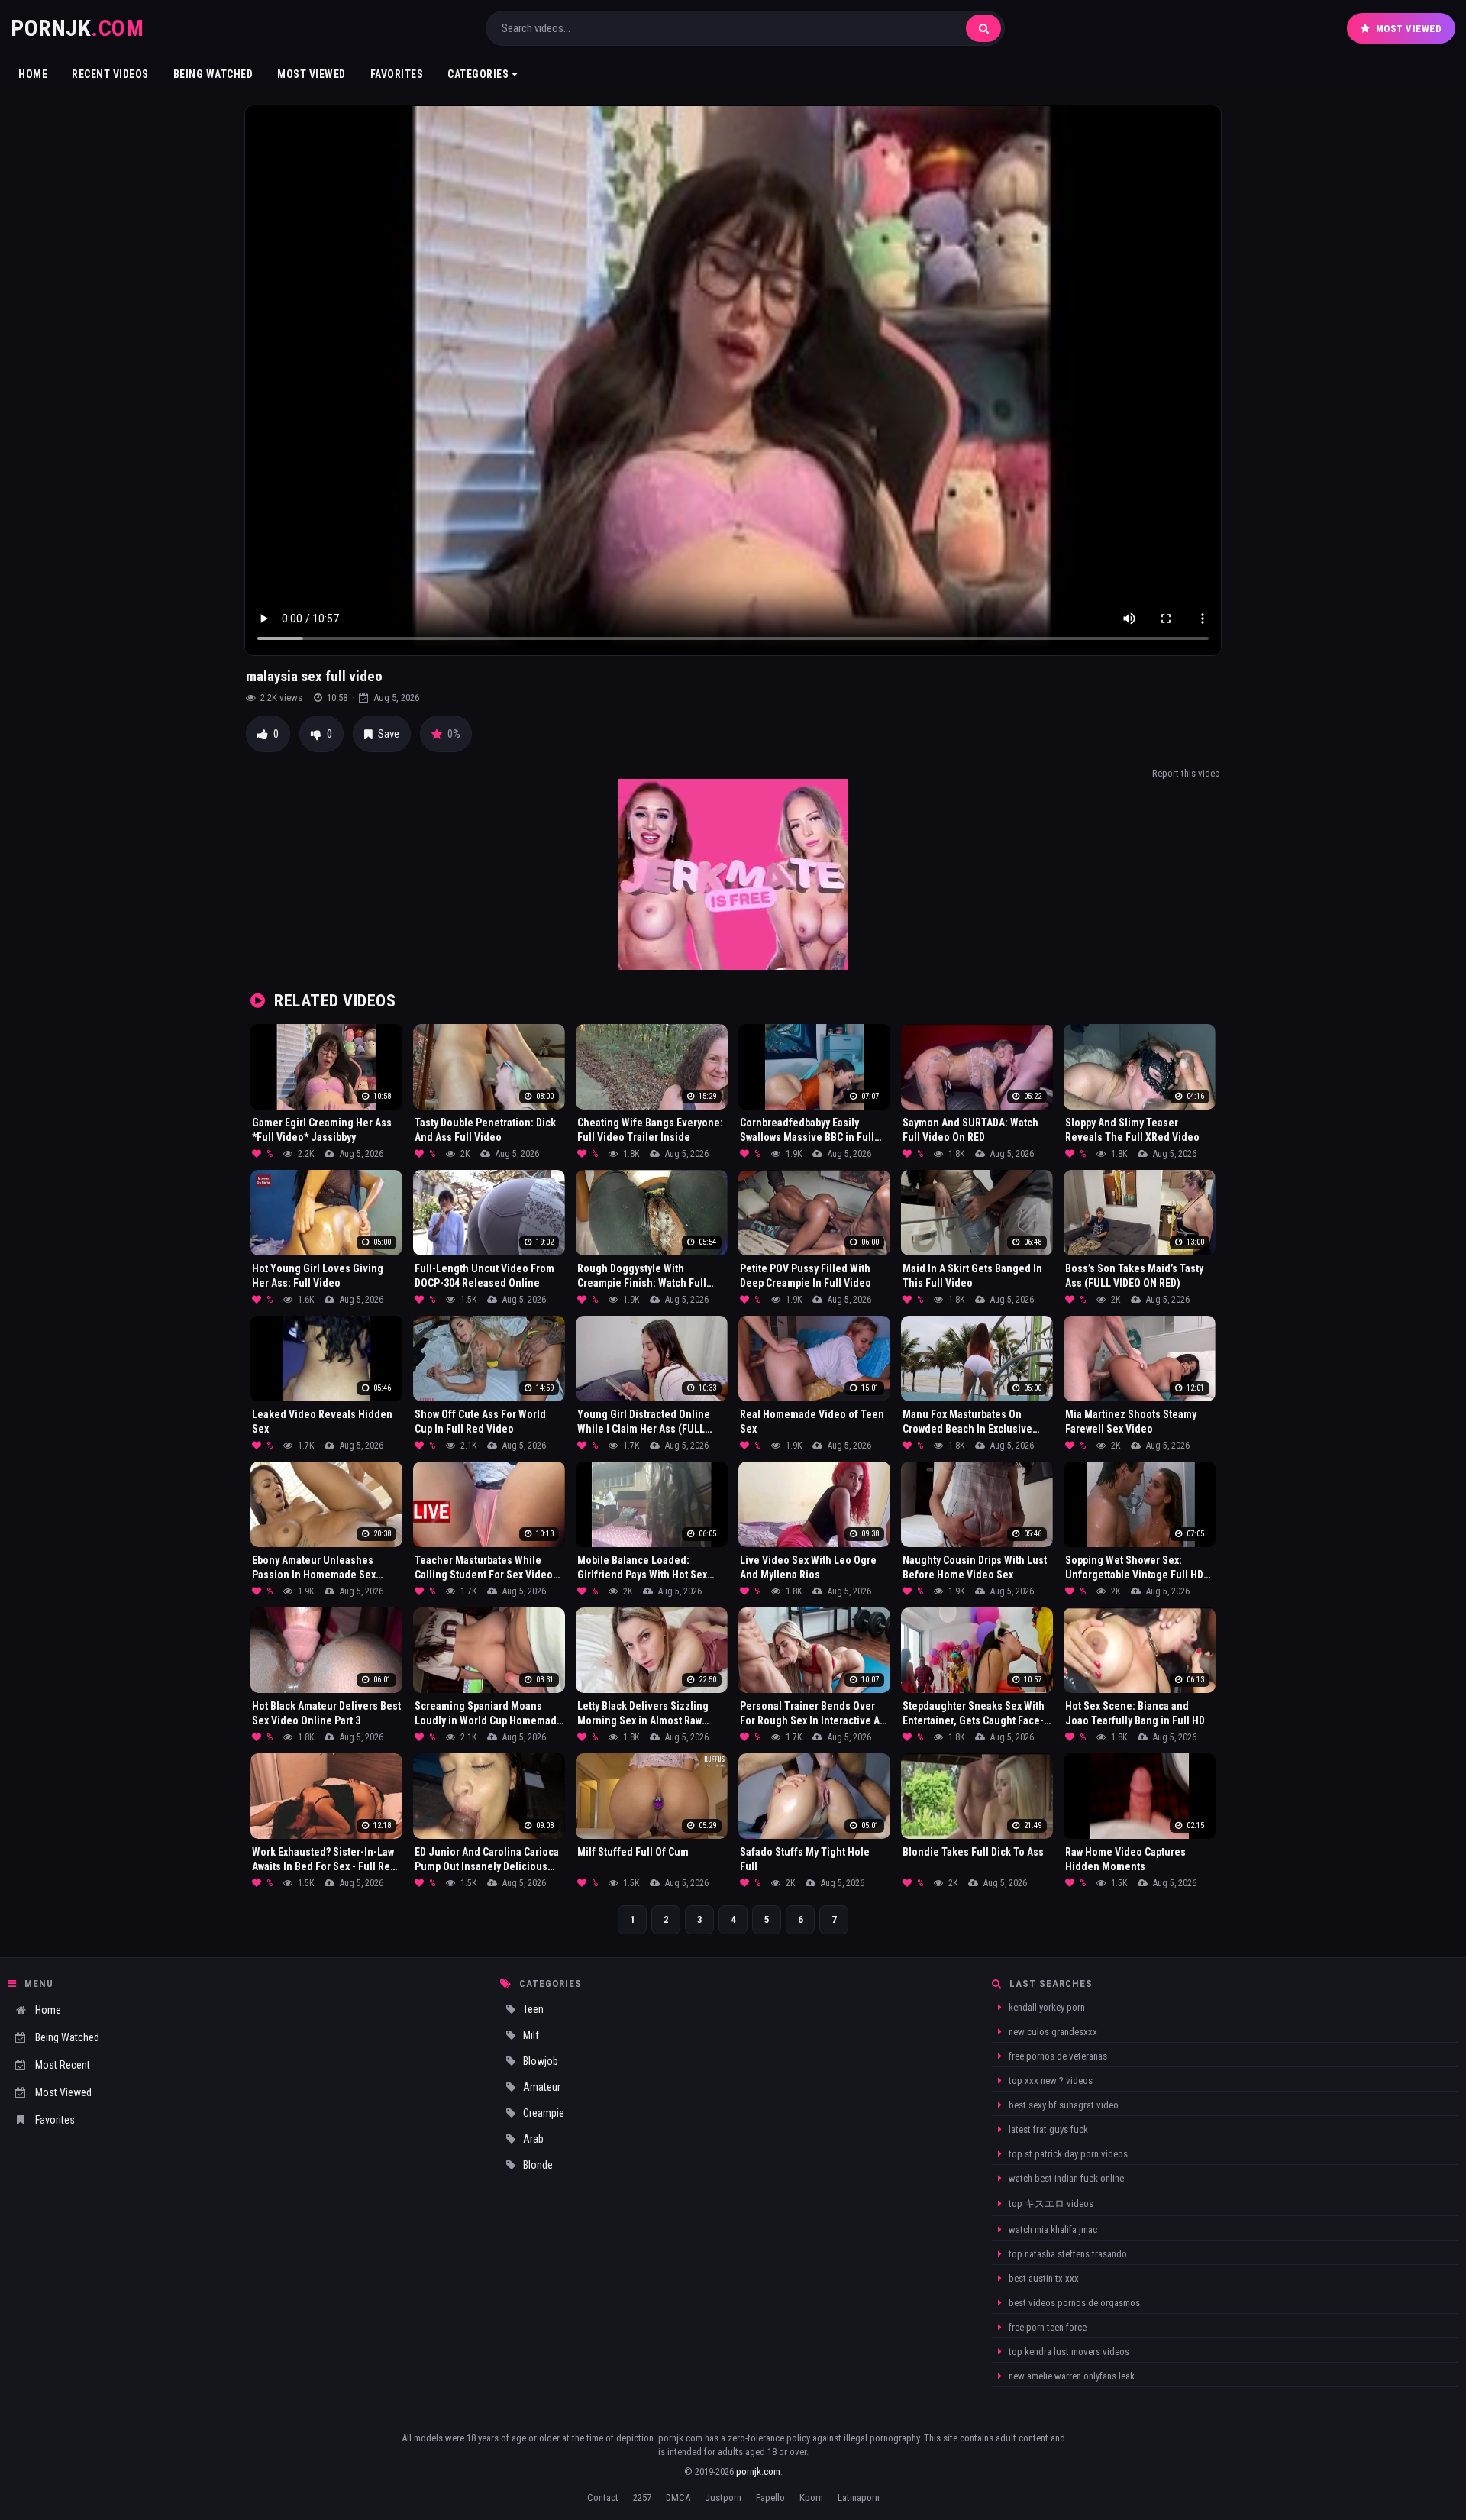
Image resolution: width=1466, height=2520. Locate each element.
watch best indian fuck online (1065, 2178)
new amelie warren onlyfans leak (1070, 2376)
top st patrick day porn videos (1067, 2154)
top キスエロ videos (1050, 2203)
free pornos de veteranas (1057, 2056)
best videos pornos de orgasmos (1073, 2303)
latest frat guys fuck (1047, 2129)
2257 (642, 2497)
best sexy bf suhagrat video (1062, 2105)
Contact (603, 2497)
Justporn (723, 2497)
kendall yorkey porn (1046, 2007)
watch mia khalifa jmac (1052, 2229)
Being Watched (213, 74)
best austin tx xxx (1043, 2278)
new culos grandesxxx (1052, 2032)
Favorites (397, 74)
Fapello (770, 2497)
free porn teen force (1046, 2327)
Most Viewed (1409, 29)
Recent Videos (110, 74)
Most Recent (63, 2065)
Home (33, 74)
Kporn (811, 2497)
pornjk (77, 28)
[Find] (983, 28)
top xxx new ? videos (1049, 2081)
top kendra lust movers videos (1068, 2352)
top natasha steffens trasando (1067, 2254)
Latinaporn (859, 2497)
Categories (480, 74)
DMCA (678, 2497)
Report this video (1186, 773)
